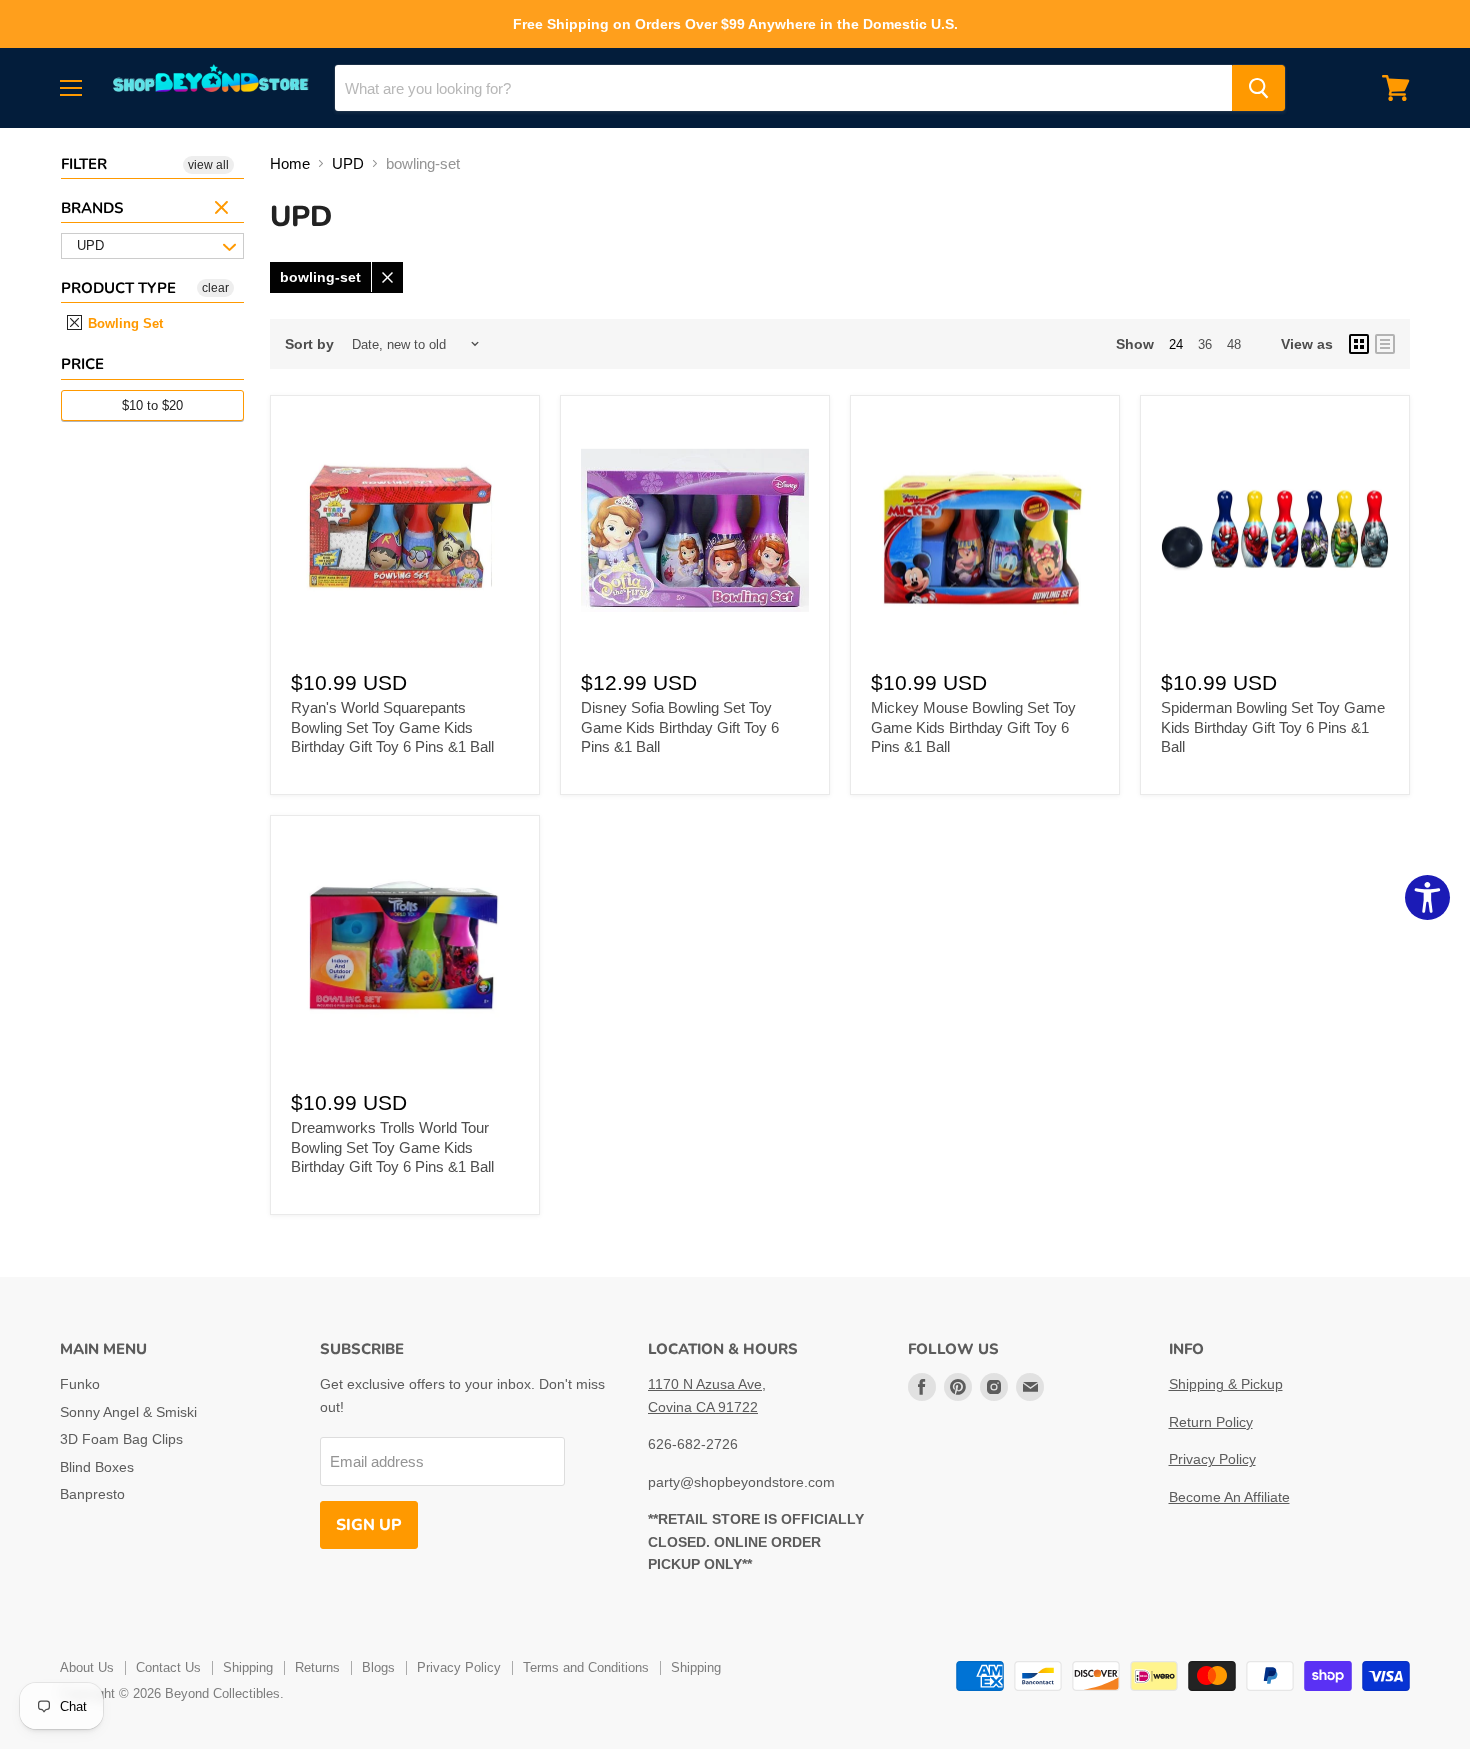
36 (1205, 344)
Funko (80, 1384)
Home (290, 163)
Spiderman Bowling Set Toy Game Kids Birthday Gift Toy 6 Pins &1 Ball (1273, 727)
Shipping (248, 1667)
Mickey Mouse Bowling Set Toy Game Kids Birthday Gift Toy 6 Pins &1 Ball (973, 727)
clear (224, 209)
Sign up (369, 1525)
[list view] (1385, 344)
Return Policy (1211, 1422)
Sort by (309, 344)
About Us (87, 1667)
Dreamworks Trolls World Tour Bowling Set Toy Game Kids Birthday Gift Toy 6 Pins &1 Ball (392, 1147)
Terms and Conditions (586, 1667)
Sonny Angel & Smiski (128, 1412)
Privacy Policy (1212, 1459)
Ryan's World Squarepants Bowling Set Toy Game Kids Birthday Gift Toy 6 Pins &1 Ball (392, 727)
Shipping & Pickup (1226, 1384)
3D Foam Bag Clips (121, 1439)
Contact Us (168, 1667)
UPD (348, 163)
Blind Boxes (97, 1467)
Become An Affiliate (1229, 1497)
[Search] (1258, 88)
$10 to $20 (152, 405)
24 (1176, 344)
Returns (317, 1667)
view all (208, 165)
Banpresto (92, 1494)
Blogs (378, 1667)
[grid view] (1359, 344)
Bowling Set (123, 323)
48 (1234, 344)
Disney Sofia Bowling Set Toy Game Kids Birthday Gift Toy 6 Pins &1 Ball (680, 727)
